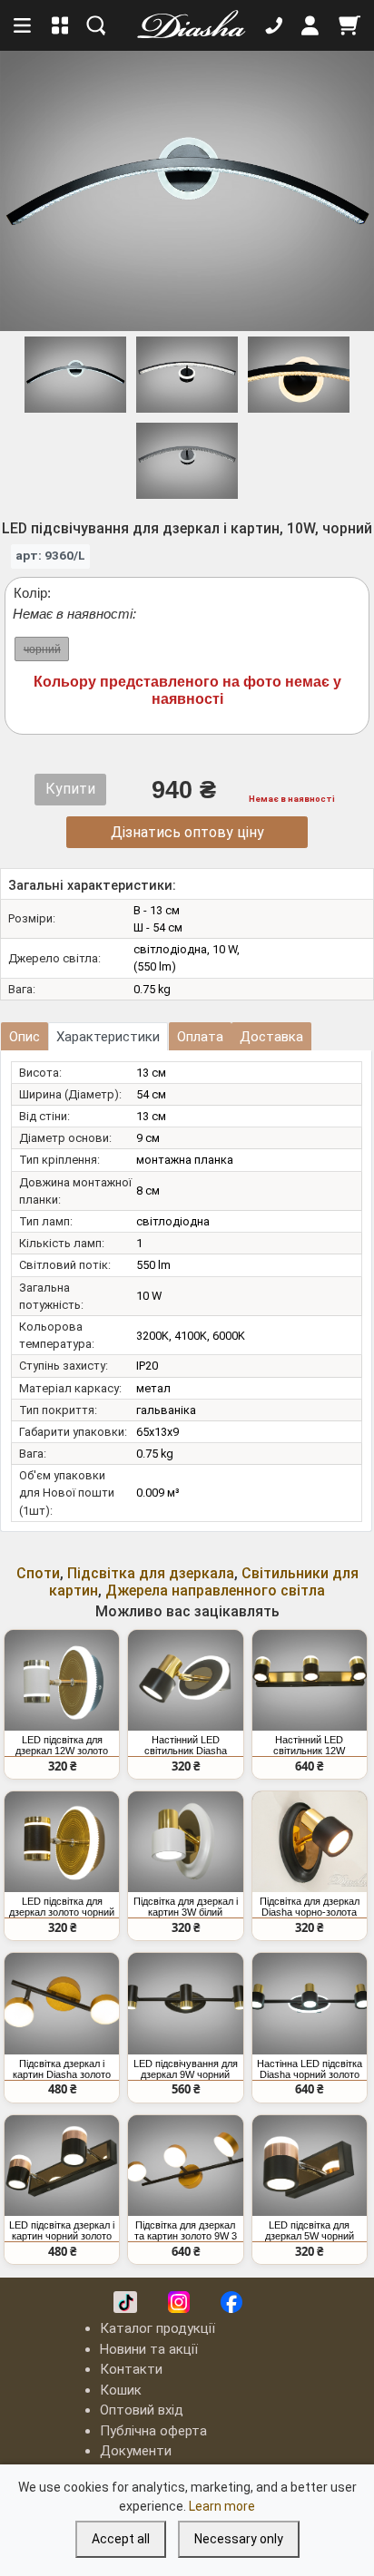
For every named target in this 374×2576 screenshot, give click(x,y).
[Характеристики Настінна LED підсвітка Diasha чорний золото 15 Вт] (310, 2003)
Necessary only (239, 2539)
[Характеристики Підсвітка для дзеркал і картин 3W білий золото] (185, 1842)
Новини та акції (149, 2349)
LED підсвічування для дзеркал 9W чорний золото (186, 2069)
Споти (38, 1573)
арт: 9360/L (50, 555)
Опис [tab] (25, 1037)
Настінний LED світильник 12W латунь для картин (309, 1745)
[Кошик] (349, 25)
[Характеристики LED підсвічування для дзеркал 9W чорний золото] (185, 2003)
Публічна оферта (153, 2431)
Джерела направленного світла (215, 1590)
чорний (42, 649)
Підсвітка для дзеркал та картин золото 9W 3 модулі (186, 2230)
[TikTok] (125, 2302)
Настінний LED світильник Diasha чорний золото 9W (185, 1745)
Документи (136, 2451)
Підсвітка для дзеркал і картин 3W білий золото (186, 1907)
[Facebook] (231, 2302)
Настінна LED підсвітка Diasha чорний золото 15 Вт (310, 2069)
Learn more (222, 2506)
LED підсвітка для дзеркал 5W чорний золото (310, 2230)
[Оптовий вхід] (310, 25)
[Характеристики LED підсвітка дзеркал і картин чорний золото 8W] (62, 2166)
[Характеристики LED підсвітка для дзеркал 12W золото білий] (62, 1680)
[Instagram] (179, 2302)
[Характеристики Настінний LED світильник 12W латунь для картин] (310, 1680)
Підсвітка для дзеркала (151, 1573)
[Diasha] (185, 25)
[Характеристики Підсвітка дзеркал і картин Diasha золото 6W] (62, 2003)
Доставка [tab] (271, 1037)
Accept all (121, 2539)
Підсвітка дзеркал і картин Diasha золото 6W (62, 2069)
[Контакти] (274, 25)
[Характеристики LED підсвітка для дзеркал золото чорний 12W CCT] (62, 1842)
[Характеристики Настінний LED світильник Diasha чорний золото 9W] (185, 1680)
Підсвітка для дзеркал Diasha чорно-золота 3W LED (310, 1907)
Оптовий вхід (142, 2410)
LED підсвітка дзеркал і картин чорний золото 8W (62, 2230)
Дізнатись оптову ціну (187, 832)
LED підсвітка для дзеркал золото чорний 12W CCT (62, 1907)
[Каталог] (60, 25)
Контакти (131, 2369)
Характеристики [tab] (108, 1037)
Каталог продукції (157, 2328)
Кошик (121, 2390)
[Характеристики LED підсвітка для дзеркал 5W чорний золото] (310, 2166)
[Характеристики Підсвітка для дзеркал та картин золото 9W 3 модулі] (185, 2166)
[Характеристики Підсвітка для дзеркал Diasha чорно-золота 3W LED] (310, 1842)
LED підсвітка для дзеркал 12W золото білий (62, 1745)
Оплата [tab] (200, 1037)
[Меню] (24, 25)
